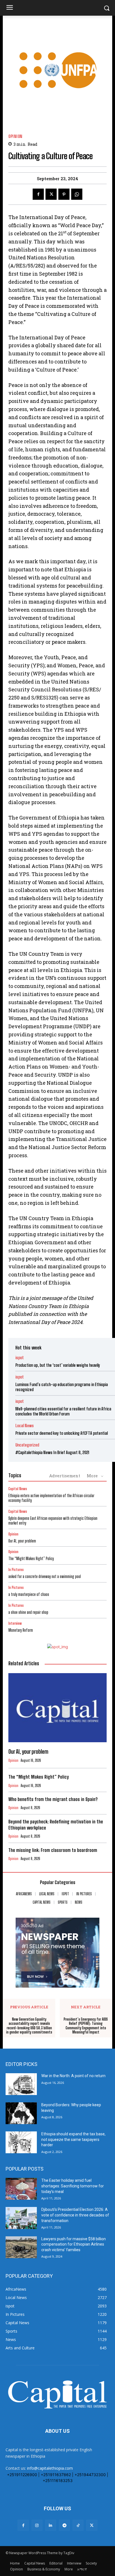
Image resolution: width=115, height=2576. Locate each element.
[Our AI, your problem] (57, 1708)
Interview (15, 1623)
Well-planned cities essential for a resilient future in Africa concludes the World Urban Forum (63, 1411)
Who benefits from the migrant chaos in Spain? (53, 1799)
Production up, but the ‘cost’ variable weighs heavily (58, 1365)
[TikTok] (78, 2525)
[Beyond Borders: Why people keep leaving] (21, 2113)
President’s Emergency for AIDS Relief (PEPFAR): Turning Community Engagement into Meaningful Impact (86, 2026)
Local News (25, 1426)
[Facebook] (38, 194)
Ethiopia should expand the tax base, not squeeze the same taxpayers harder (73, 2139)
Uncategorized (27, 1445)
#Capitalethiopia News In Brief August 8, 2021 (52, 1452)
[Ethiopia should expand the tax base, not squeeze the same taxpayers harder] (21, 2142)
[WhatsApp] (77, 194)
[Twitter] (51, 194)
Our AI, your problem (22, 1541)
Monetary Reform (21, 1630)
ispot (20, 1358)
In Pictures (16, 1570)
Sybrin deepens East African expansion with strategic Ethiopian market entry (53, 1521)
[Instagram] (37, 2525)
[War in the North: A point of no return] (21, 2084)
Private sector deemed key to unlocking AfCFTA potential (62, 1433)
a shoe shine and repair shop (28, 1612)
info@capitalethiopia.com (50, 2468)
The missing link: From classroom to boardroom (53, 1850)
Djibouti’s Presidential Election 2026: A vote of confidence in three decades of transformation (75, 2215)
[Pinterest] (64, 194)
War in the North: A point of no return (73, 2076)
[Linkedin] (51, 2525)
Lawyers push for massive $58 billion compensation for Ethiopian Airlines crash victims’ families (74, 2244)
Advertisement (65, 1476)
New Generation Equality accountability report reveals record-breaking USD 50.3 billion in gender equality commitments (29, 2026)
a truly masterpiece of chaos (29, 1594)
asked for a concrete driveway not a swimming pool (45, 1576)
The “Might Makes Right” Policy (32, 1559)
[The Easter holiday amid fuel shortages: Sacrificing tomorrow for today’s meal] (21, 2189)
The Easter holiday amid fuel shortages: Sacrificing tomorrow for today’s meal (73, 2186)
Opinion (15, 136)
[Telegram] (64, 2525)
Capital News (18, 1489)
